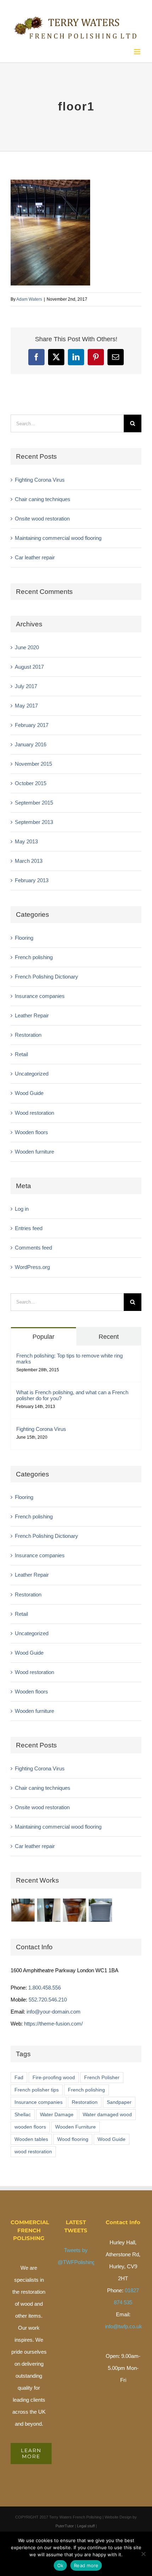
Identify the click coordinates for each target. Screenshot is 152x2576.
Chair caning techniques (43, 496)
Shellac (23, 2112)
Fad (19, 2075)
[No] (143, 2554)
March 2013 (29, 858)
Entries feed (29, 1226)
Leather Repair (32, 1013)
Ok (60, 2565)
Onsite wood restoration (42, 516)
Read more (86, 2565)
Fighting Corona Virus (40, 477)
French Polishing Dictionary (46, 974)
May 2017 (26, 703)
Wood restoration (34, 1110)
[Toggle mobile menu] (138, 49)
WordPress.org (32, 1265)
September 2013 (34, 819)
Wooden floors (31, 1129)
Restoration (28, 1032)
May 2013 (26, 839)
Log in (22, 1206)
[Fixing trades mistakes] (49, 1908)
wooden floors (30, 2124)
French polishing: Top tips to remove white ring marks (69, 1356)
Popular (43, 1334)
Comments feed (33, 1245)
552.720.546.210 (48, 1997)
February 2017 (32, 722)
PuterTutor (65, 2523)
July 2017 (26, 683)
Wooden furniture (34, 1149)
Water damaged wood (107, 2112)
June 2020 (27, 645)
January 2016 (31, 742)
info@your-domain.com (54, 2009)
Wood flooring (73, 2136)
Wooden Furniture (75, 2124)
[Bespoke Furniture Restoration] (74, 1908)
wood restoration (33, 2149)
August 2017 (29, 664)
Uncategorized (32, 1071)
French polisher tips (37, 2087)
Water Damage (57, 2112)
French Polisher (102, 2075)
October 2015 (31, 780)
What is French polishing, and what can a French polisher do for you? (72, 1392)
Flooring (24, 935)
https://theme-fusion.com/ (53, 2021)
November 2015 (33, 761)
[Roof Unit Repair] (100, 1908)
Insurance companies (40, 993)
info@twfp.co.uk (124, 2324)
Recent (109, 1334)
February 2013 (32, 878)
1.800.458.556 (45, 1985)
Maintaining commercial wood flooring (58, 535)
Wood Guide (29, 1091)
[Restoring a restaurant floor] (23, 1908)
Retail (21, 1052)
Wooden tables (31, 2136)
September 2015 (34, 800)
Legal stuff (86, 2523)
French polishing (34, 954)
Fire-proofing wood (54, 2075)
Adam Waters (29, 296)
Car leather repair (35, 555)
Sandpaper (119, 2099)
